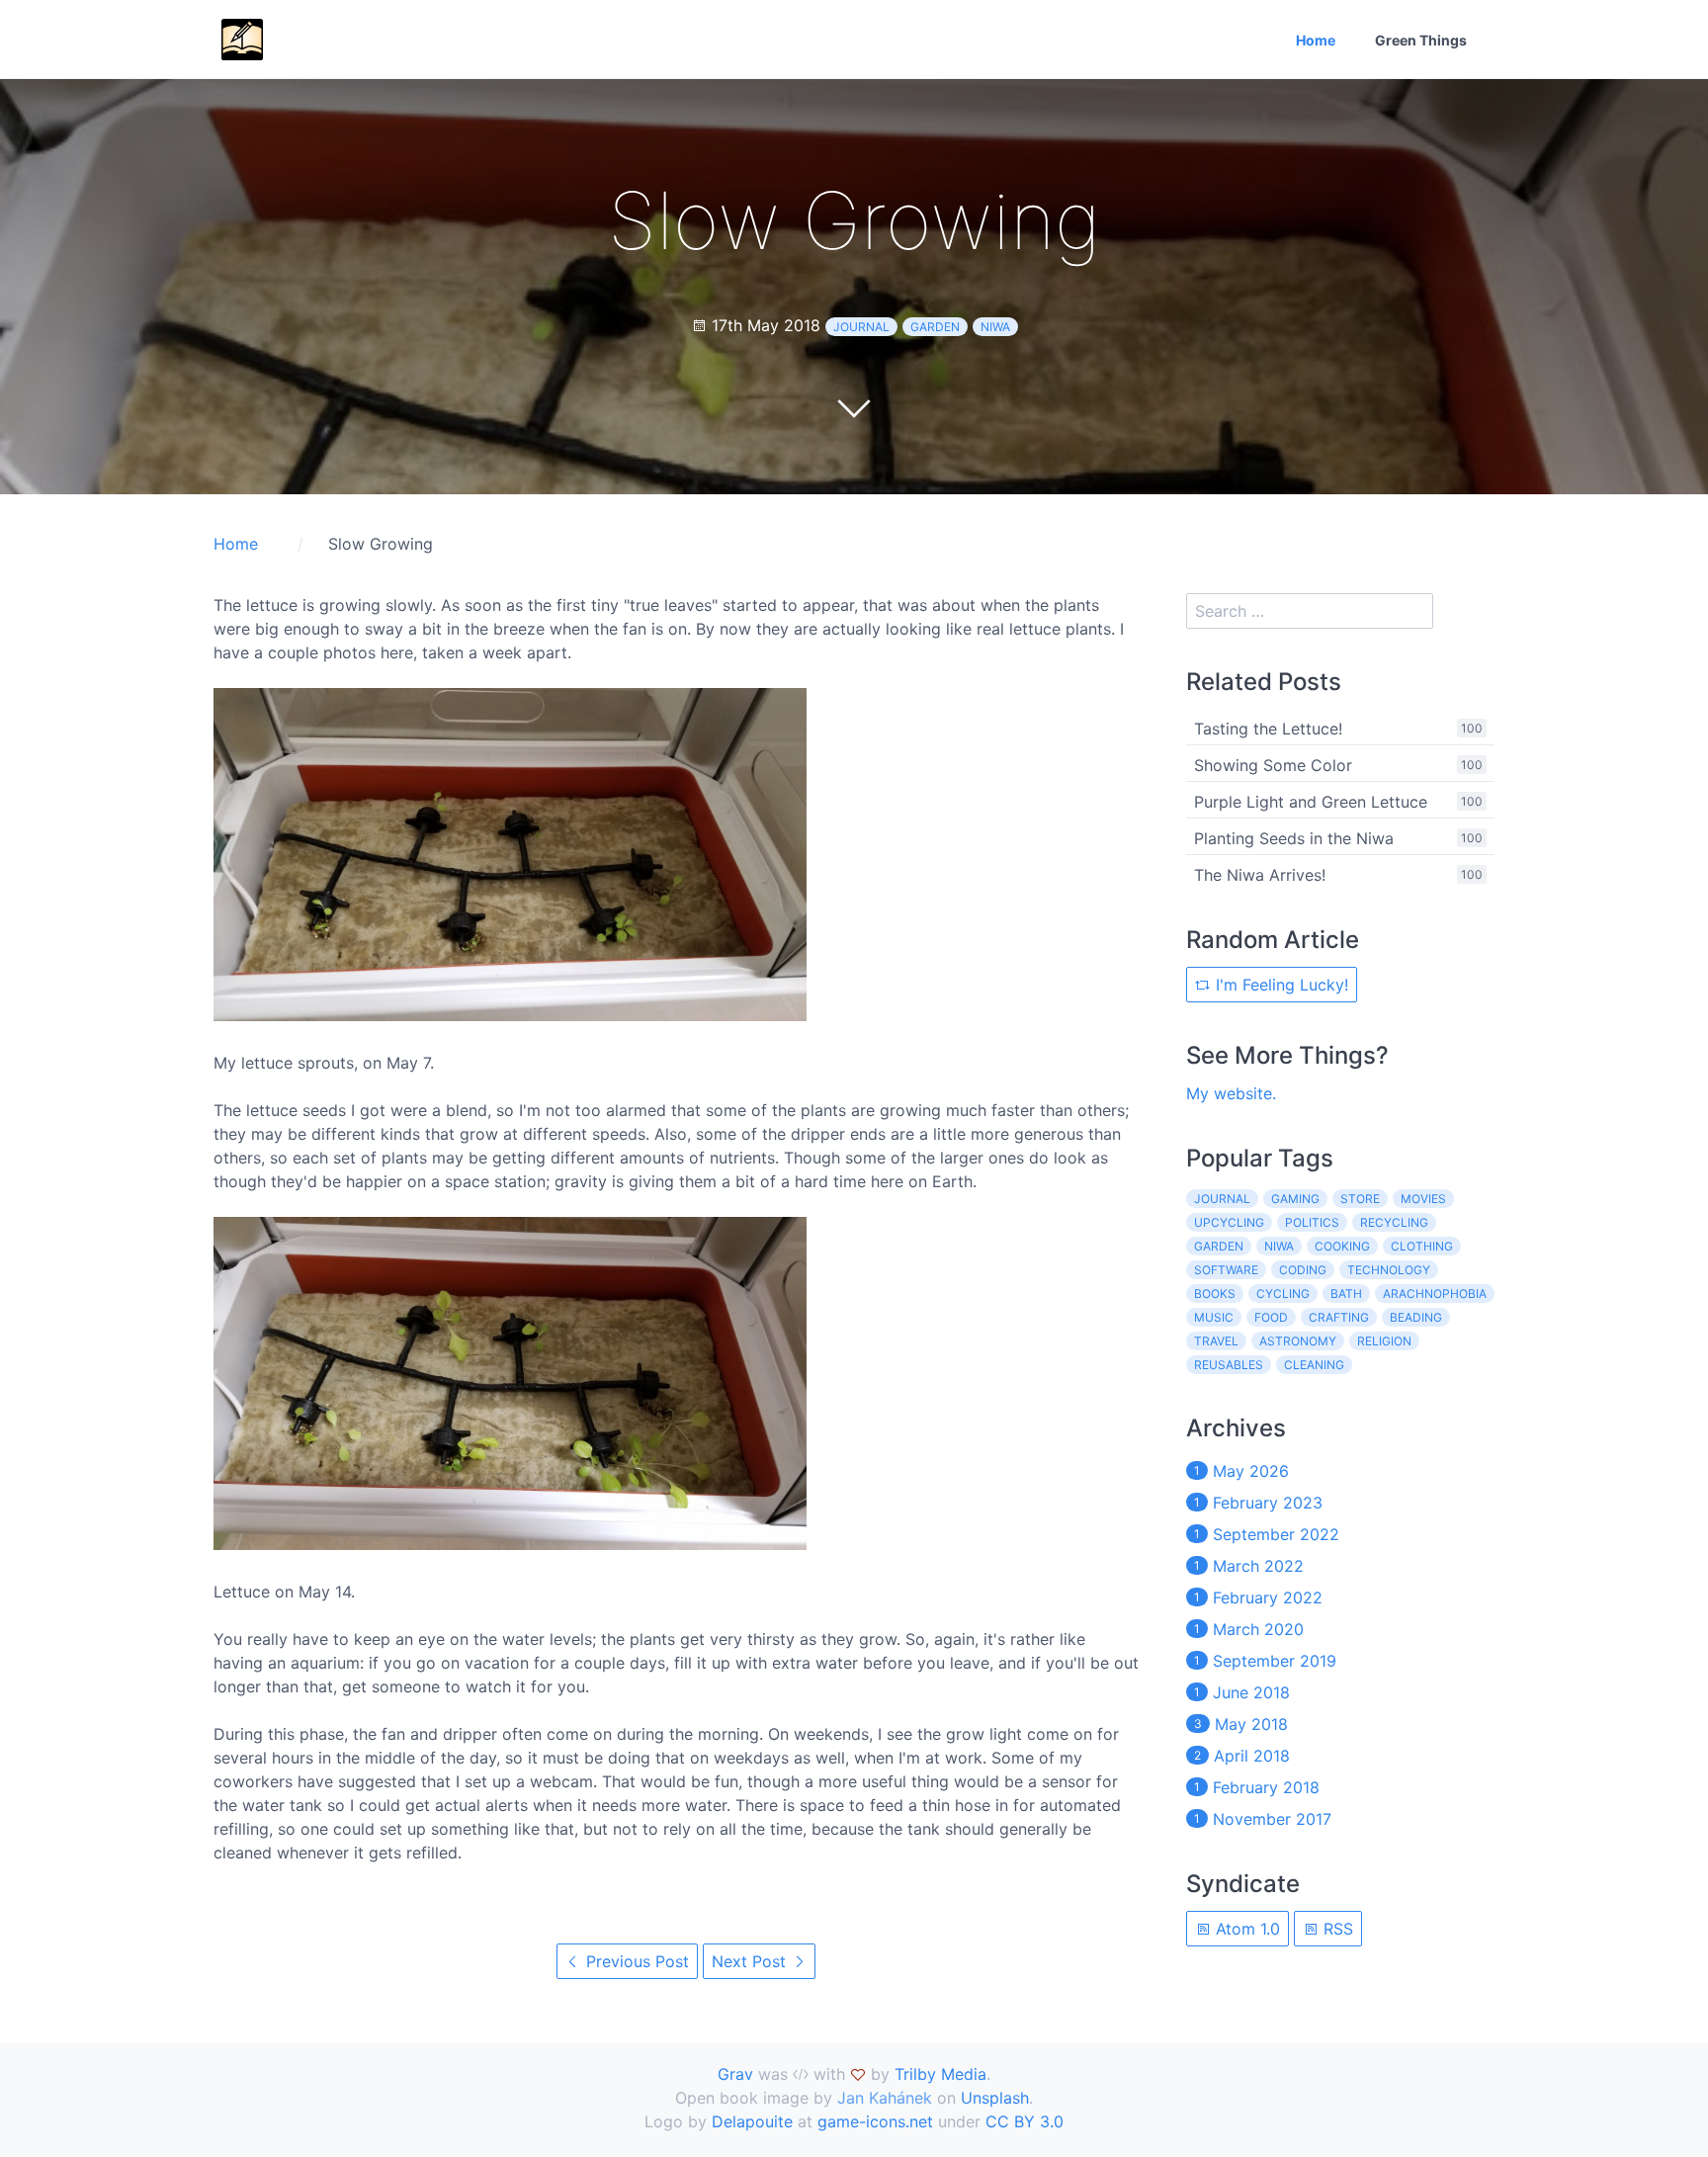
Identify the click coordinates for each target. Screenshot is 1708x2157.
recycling (1394, 1222)
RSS (1336, 1929)
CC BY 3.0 (1025, 2121)
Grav (735, 2074)
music (1214, 1317)
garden (935, 327)
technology (1389, 1270)
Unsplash (995, 2098)
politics (1312, 1222)
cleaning (1314, 1365)
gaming (1295, 1199)
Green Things (1421, 40)
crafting (1339, 1317)
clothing (1422, 1246)
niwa (995, 327)
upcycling (1229, 1222)
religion (1384, 1341)
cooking (1342, 1246)
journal (861, 327)
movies (1423, 1199)
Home (1316, 40)
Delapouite (752, 2121)
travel (1216, 1341)
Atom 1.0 (1245, 1929)
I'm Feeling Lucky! (1280, 985)
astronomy (1298, 1341)
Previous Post (635, 1961)
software (1226, 1270)
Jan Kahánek (885, 2098)
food (1271, 1317)
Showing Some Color (1273, 765)
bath (1346, 1294)
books (1215, 1294)
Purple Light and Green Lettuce (1311, 802)
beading (1416, 1317)
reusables (1229, 1365)
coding (1303, 1270)
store (1360, 1199)
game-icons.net (875, 2121)
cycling (1283, 1294)
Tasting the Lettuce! (1268, 729)
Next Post (751, 1961)
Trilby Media (940, 2074)
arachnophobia (1435, 1294)
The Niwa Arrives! (1260, 875)
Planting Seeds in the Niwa (1294, 838)
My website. (1231, 1093)
